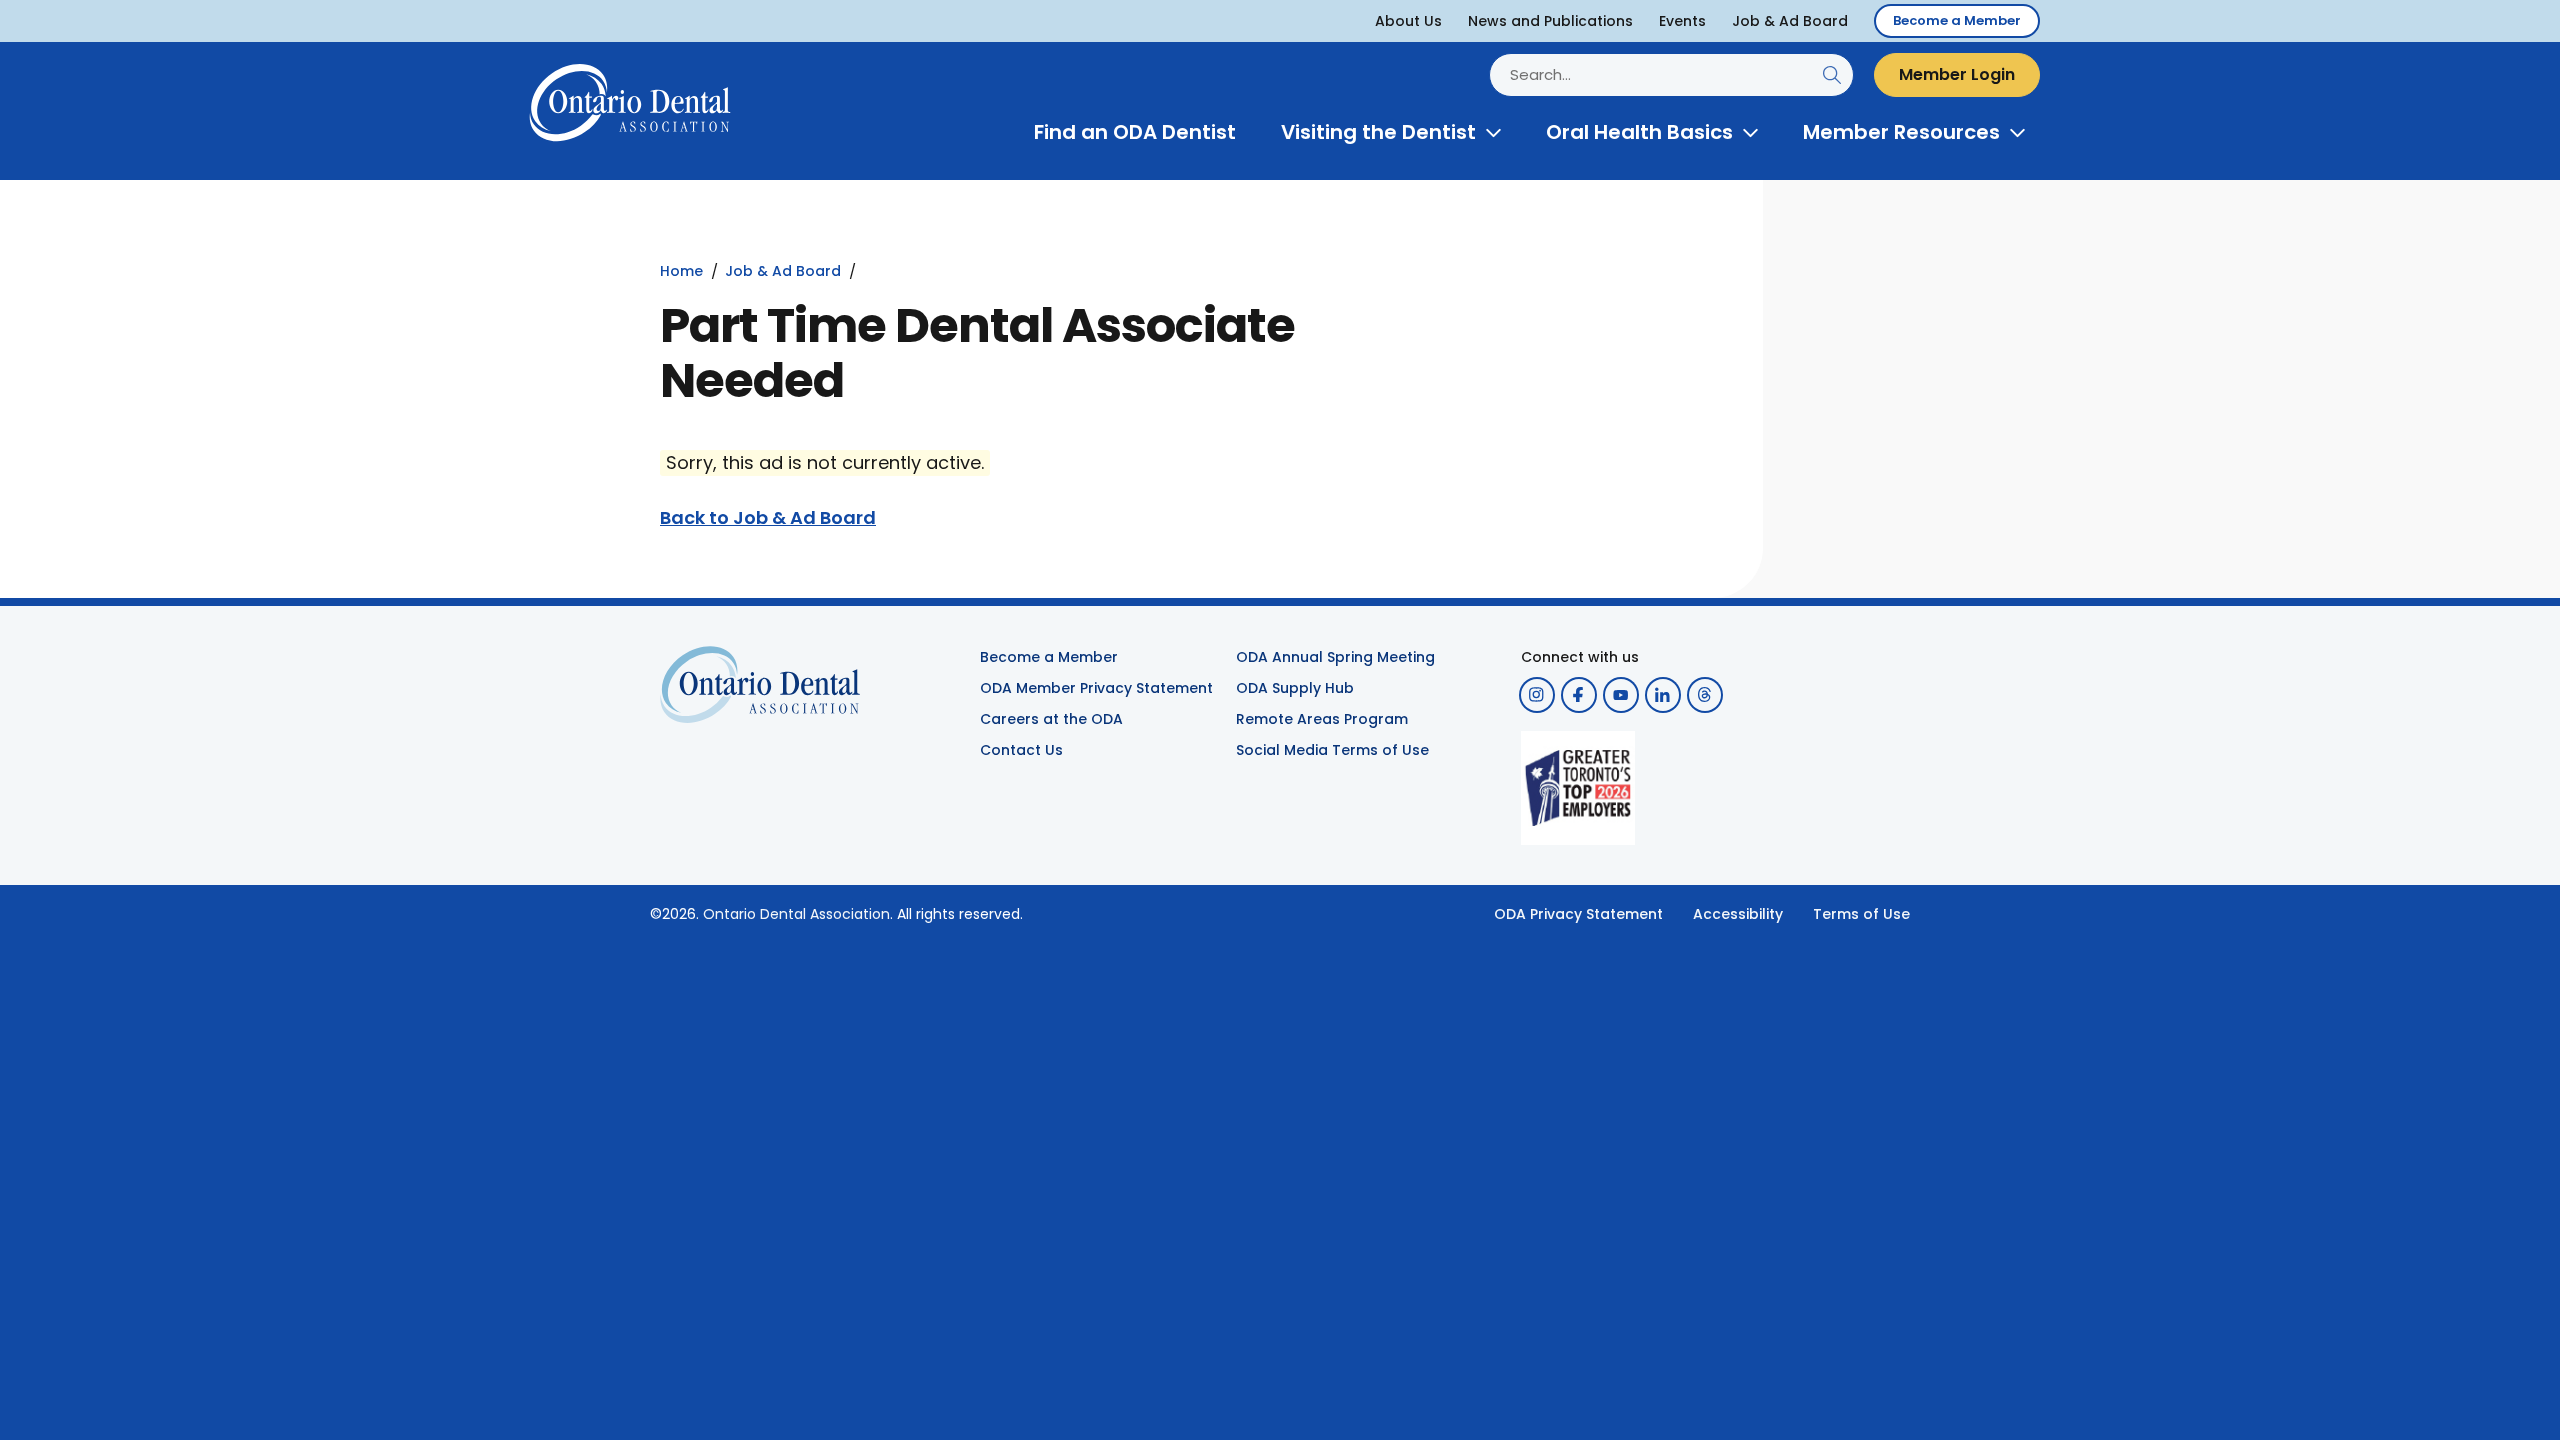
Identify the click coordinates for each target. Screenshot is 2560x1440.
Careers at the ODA (1051, 719)
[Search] (1831, 74)
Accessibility (1738, 914)
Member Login (1957, 74)
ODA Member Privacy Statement (1096, 688)
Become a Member (1957, 20)
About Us (1408, 21)
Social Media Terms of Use (1332, 750)
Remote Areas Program (1322, 719)
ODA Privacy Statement (1578, 914)
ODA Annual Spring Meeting (1335, 657)
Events (1682, 21)
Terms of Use (1861, 914)
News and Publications (1550, 21)
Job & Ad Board (1790, 21)
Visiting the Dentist (1378, 132)
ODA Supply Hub (1295, 688)
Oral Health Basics (1639, 132)
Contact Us (1021, 750)
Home (681, 271)
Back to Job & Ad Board (768, 518)
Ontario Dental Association (796, 914)
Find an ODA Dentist (1135, 132)
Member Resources (1901, 132)
